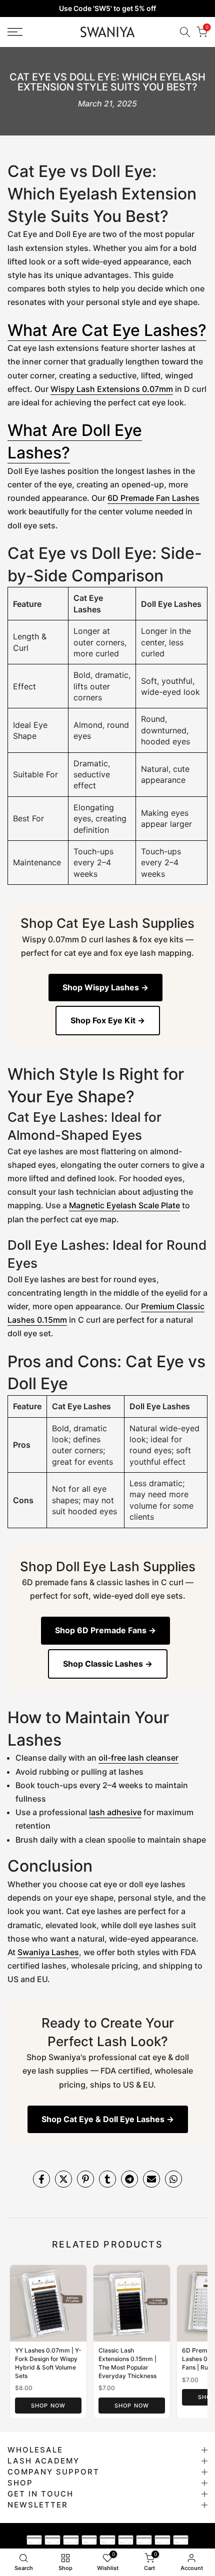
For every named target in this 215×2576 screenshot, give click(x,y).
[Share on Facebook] (41, 2179)
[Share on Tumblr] (107, 2179)
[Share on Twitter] (63, 2179)
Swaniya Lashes (48, 1952)
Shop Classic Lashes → (108, 1664)
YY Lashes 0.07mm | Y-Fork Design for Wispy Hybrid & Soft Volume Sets (48, 2363)
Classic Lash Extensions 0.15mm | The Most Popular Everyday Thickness (127, 2363)
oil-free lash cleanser (138, 1758)
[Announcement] (107, 8)
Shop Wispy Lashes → (105, 987)
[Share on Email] (151, 2179)
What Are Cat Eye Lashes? (107, 330)
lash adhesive (115, 1812)
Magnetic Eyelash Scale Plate (124, 1205)
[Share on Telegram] (129, 2179)
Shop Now (48, 2406)
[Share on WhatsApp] (173, 2179)
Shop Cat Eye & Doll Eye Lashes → (108, 2119)
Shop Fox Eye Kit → (108, 1020)
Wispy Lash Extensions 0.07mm (112, 389)
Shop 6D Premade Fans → (105, 1630)
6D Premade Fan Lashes (153, 498)
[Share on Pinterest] (85, 2179)
